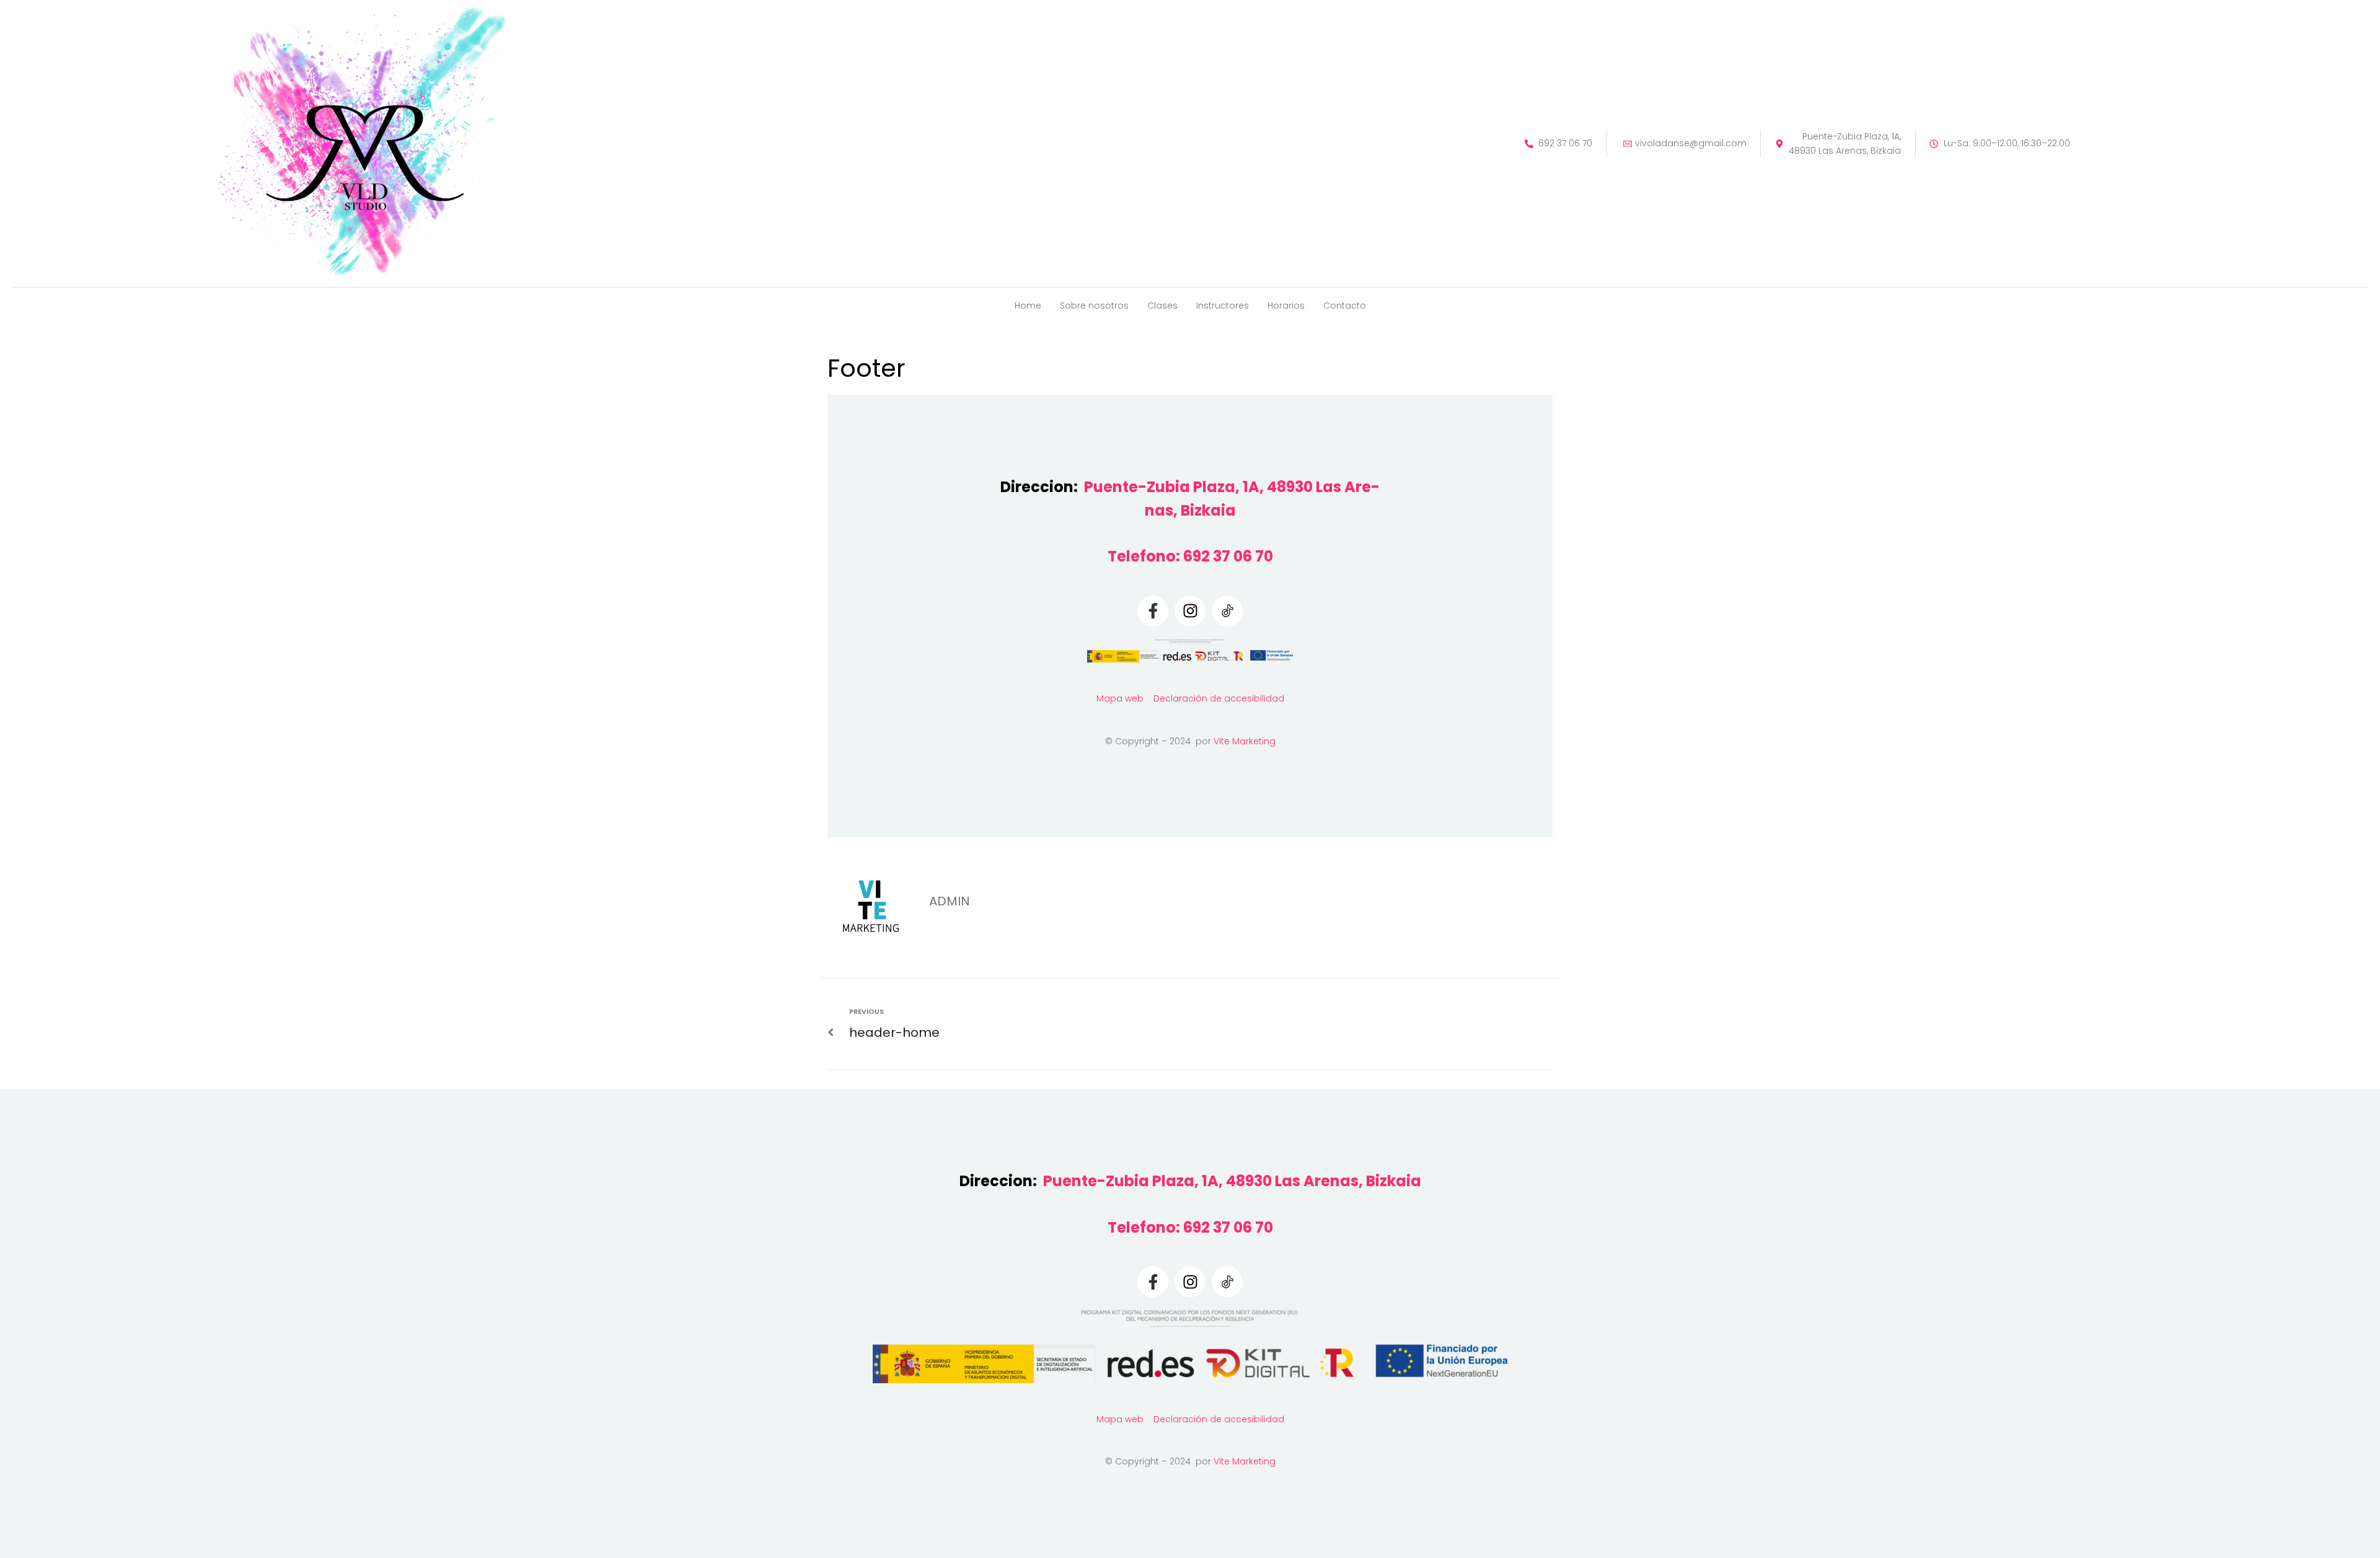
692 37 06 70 (1228, 556)
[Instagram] (1190, 611)
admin (950, 901)
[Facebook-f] (1153, 611)
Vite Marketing (1245, 741)
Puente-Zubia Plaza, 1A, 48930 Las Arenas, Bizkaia (1232, 1181)
